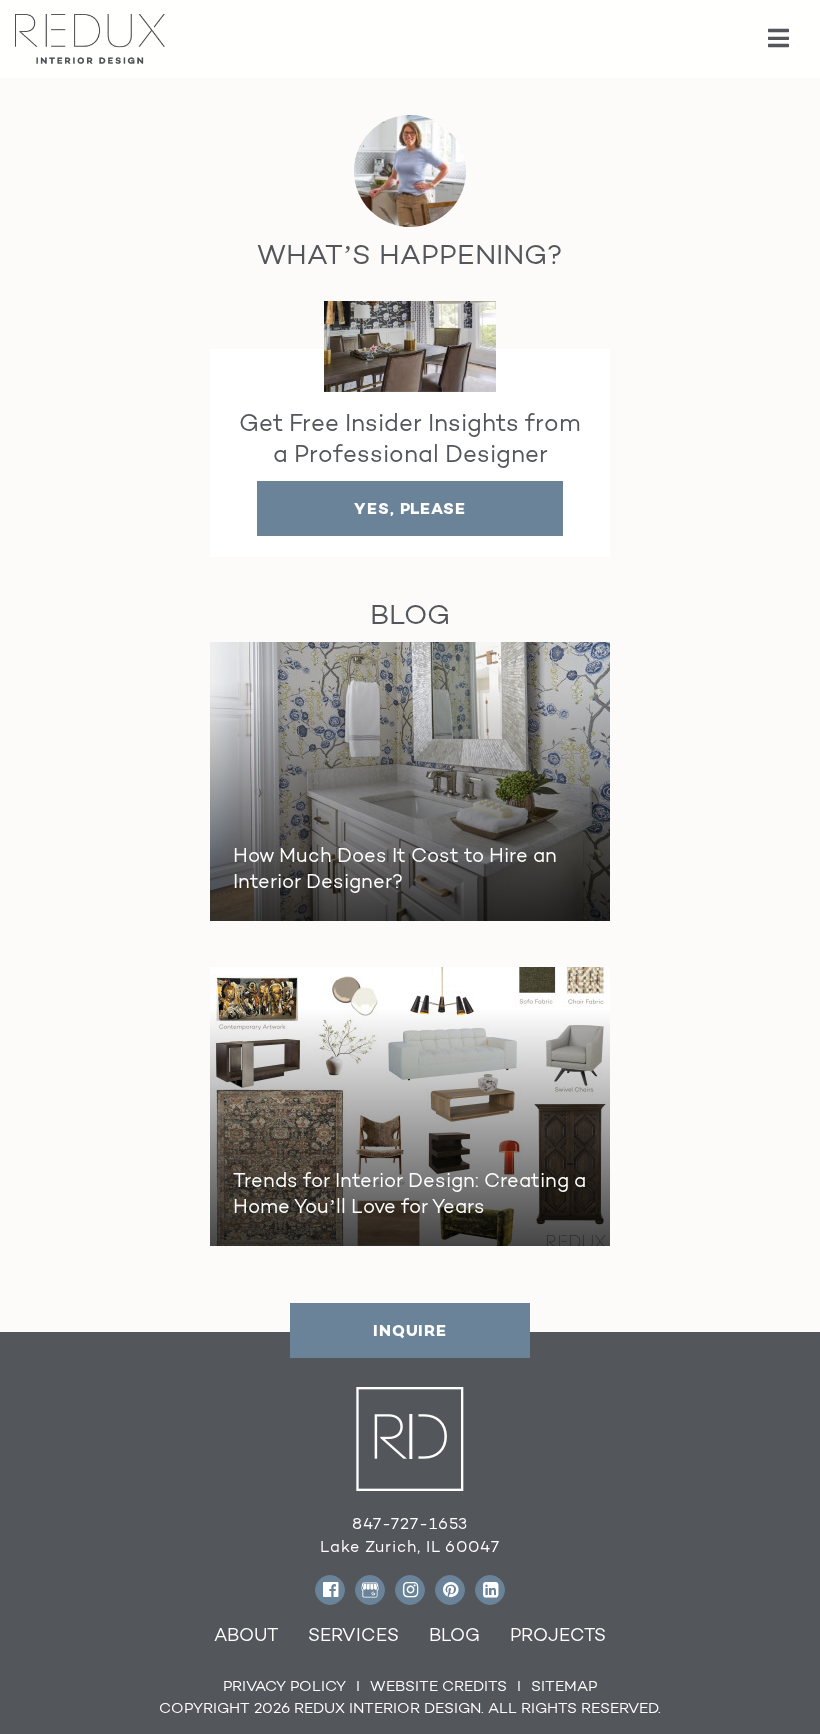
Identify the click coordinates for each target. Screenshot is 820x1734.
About (246, 1634)
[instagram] (410, 1590)
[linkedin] (490, 1590)
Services (353, 1634)
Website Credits (438, 1685)
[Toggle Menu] (779, 39)
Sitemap (564, 1685)
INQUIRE (410, 1330)
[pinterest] (450, 1590)
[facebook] (330, 1590)
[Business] (370, 1590)
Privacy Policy (284, 1685)
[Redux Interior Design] (90, 37)
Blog (454, 1634)
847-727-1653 (410, 1523)
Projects (558, 1634)
